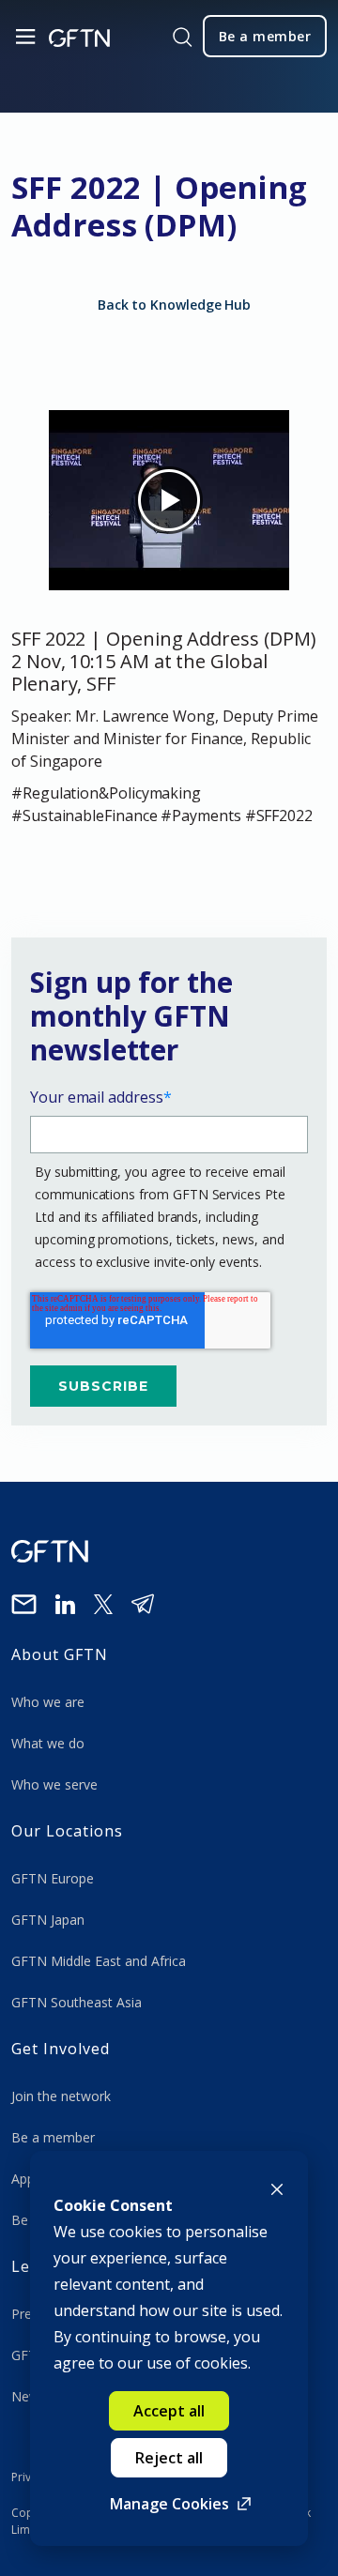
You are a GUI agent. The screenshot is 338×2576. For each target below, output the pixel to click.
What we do (52, 1743)
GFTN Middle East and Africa (99, 1961)
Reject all (169, 2458)
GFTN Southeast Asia (77, 2002)
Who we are (50, 1702)
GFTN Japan (50, 1920)
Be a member (53, 2137)
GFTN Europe (54, 1878)
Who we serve (54, 1784)
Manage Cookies (169, 2504)
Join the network (61, 2096)
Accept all (169, 2411)
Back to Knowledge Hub (174, 305)
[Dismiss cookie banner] (277, 2187)
